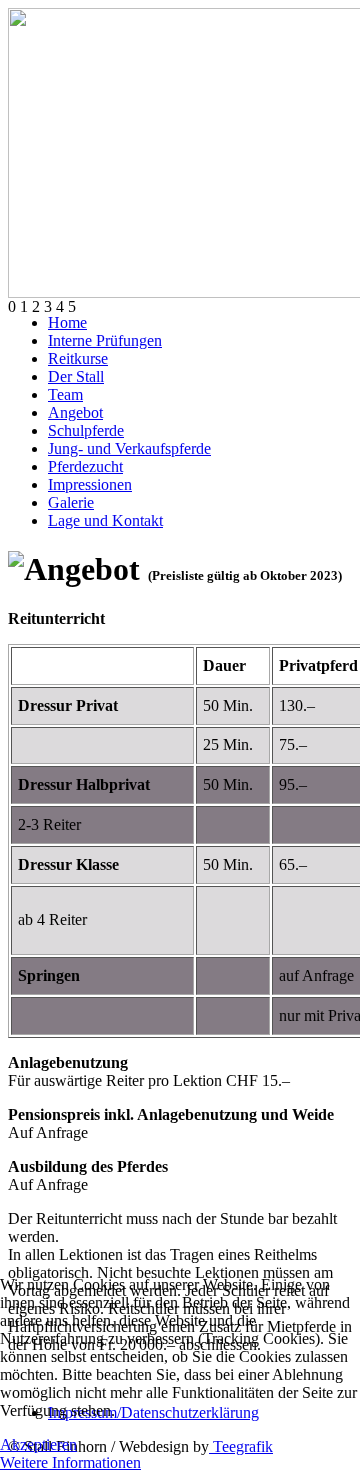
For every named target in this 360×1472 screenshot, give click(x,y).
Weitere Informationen (70, 1462)
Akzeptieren (38, 1444)
